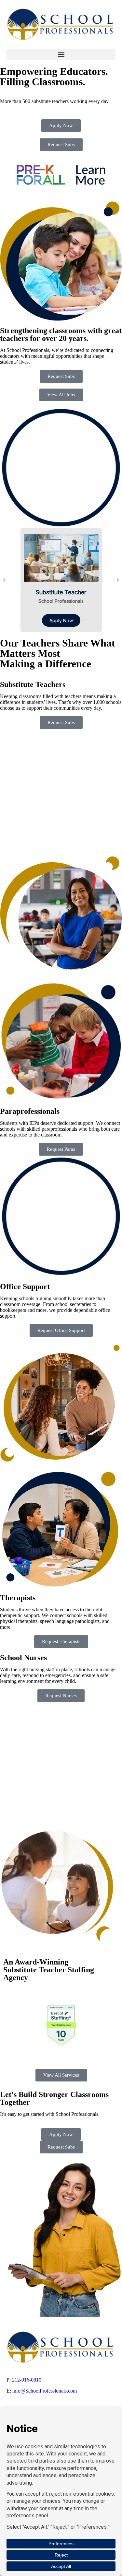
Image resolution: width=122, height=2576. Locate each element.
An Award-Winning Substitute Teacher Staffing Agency (49, 1970)
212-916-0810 (27, 2380)
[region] (61, 580)
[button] (61, 54)
